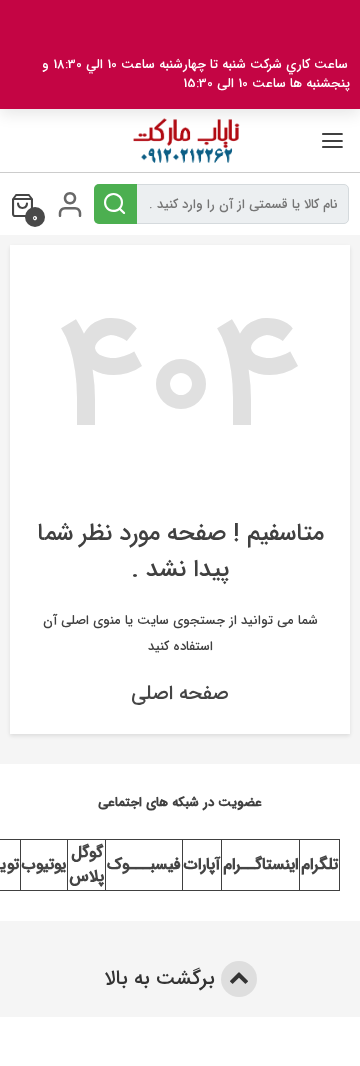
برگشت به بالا (162, 978)
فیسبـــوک (144, 864)
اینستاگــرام (260, 864)
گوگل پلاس (86, 864)
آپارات (202, 864)
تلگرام (319, 864)
